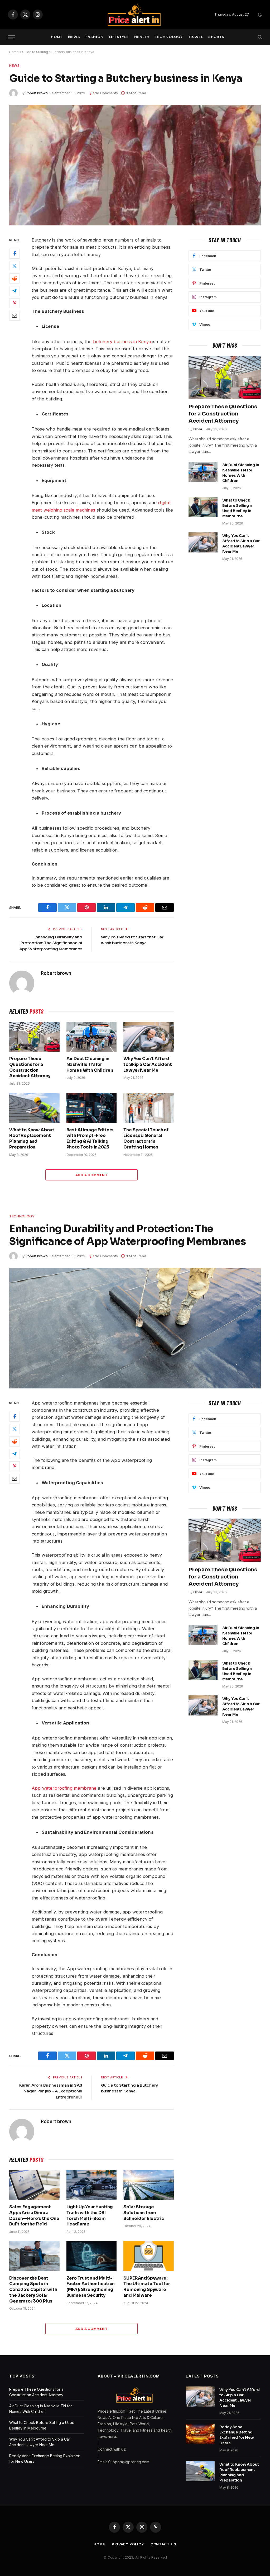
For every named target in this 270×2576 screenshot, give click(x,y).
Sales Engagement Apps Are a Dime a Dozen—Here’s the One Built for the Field (34, 2215)
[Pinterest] (15, 303)
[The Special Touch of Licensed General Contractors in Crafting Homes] (149, 1108)
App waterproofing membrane (64, 1788)
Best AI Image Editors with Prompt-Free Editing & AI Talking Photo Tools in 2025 (90, 1138)
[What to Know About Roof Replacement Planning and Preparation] (34, 1108)
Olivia (198, 429)
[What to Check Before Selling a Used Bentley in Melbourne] (203, 507)
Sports (216, 37)
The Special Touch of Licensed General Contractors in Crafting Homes (146, 1138)
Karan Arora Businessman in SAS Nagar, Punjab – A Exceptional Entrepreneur (51, 2091)
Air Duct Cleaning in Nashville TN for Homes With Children (90, 1064)
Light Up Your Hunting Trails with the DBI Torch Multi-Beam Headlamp (90, 2215)
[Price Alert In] (135, 15)
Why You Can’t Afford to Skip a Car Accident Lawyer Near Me (148, 1064)
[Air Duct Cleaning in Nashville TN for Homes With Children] (92, 1037)
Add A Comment (91, 1175)
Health (142, 37)
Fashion (94, 37)
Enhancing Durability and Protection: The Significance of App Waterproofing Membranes (51, 943)
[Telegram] (15, 291)
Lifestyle (119, 37)
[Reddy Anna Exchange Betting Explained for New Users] (200, 2434)
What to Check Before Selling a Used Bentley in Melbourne (237, 508)
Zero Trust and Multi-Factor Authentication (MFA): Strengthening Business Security (91, 2287)
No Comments (106, 93)
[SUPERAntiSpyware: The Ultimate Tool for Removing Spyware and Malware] (149, 2256)
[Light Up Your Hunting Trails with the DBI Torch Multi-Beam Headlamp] (92, 2185)
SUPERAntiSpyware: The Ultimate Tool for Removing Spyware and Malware (147, 2287)
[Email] (15, 316)
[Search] (259, 37)
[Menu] (11, 37)
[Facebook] (15, 254)
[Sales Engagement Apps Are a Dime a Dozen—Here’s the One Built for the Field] (34, 2185)
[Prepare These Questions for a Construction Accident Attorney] (34, 1037)
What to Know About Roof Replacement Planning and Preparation (32, 1138)
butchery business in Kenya (122, 342)
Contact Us (163, 2544)
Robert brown (37, 93)
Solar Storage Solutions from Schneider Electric (144, 2213)
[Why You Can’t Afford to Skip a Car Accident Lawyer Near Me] (149, 1037)
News (74, 37)
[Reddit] (15, 278)
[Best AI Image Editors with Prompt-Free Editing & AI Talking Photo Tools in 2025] (92, 1108)
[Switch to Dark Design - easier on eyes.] (259, 15)
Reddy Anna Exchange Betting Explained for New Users (237, 2435)
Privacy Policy (128, 2544)
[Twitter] (15, 266)
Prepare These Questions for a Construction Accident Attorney (30, 1067)
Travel (196, 37)
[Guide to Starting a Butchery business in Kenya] (135, 165)
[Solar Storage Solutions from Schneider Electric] (149, 2185)
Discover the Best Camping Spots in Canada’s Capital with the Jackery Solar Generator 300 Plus (33, 2290)
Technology (169, 37)
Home (57, 37)
